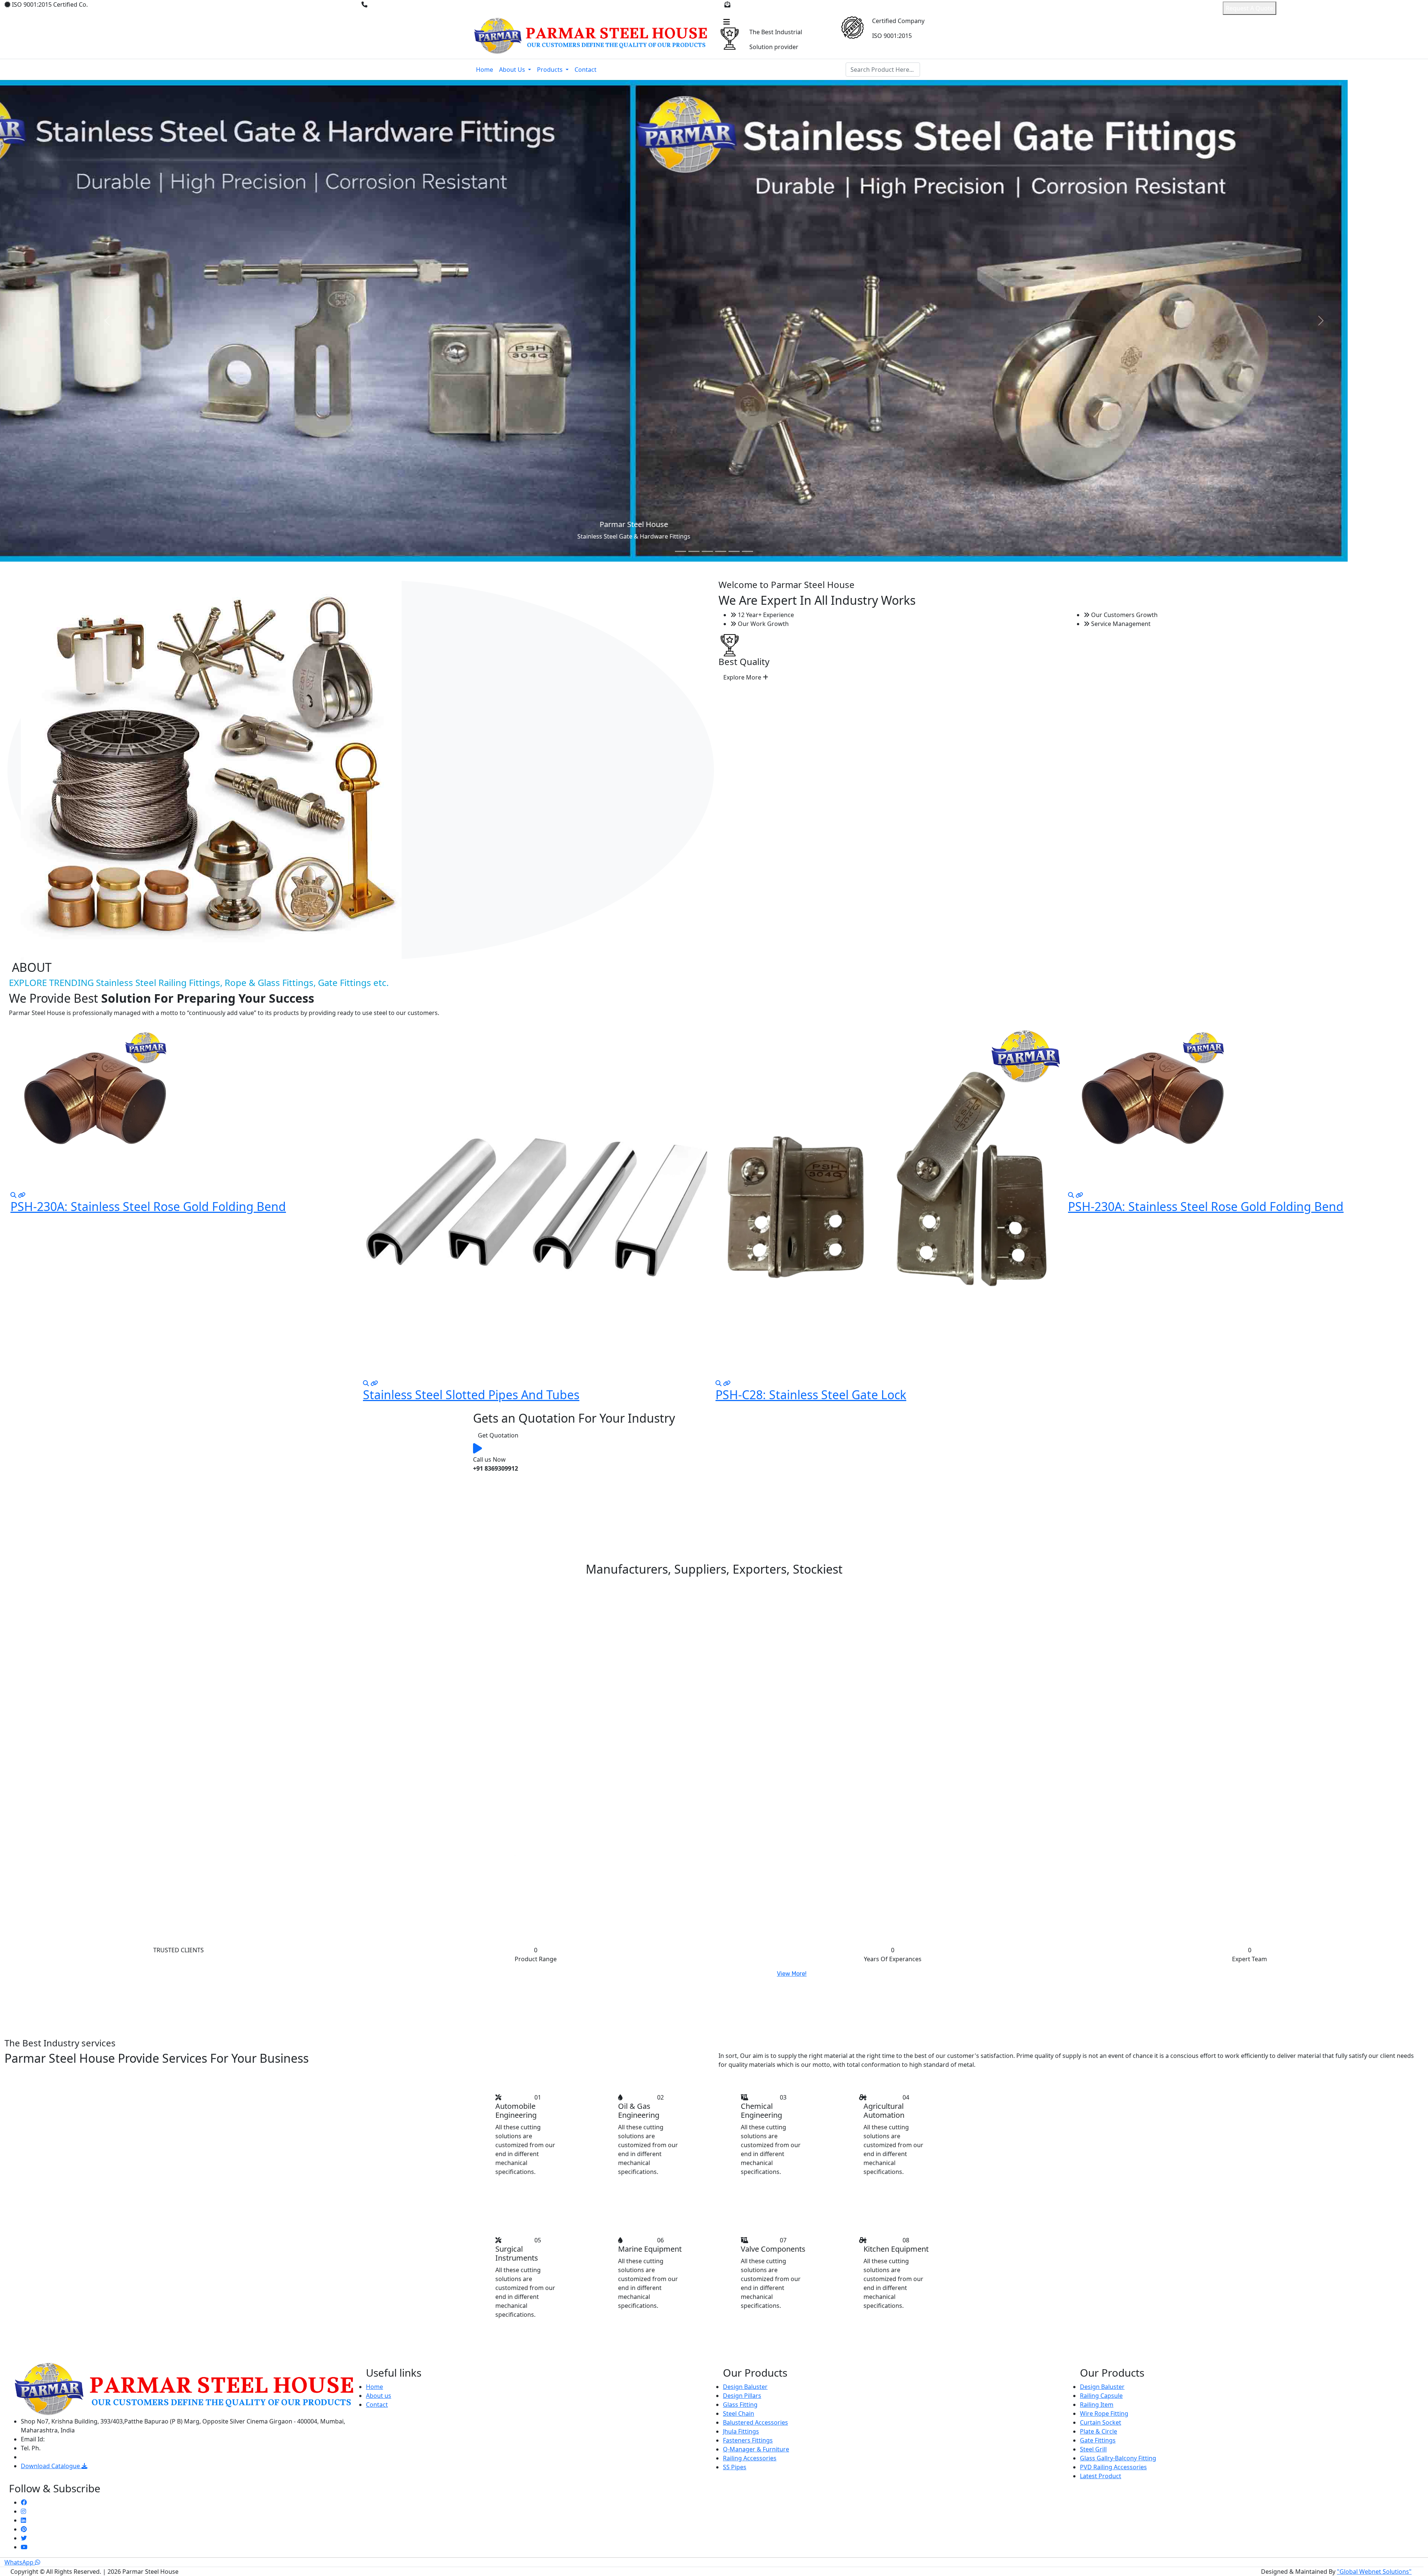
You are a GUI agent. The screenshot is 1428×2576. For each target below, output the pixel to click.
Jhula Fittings (741, 2431)
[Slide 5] (734, 551)
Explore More (743, 677)
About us (379, 2396)
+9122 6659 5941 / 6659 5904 (82, 2448)
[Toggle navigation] (727, 22)
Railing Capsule (1101, 2396)
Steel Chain (739, 2413)
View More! (792, 1974)
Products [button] (551, 70)
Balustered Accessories (755, 2422)
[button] (1104, 1026)
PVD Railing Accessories (1113, 2467)
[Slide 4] (721, 551)
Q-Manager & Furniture (756, 2449)
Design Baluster (745, 2387)
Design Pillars (742, 2396)
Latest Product (1101, 2476)
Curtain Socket (1101, 2422)
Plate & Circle (1099, 2431)
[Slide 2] (694, 551)
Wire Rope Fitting (1104, 2413)
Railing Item (1097, 2405)
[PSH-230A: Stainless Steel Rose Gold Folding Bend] (727, 1195)
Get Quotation (498, 1435)
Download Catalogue (51, 2466)
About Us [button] (513, 70)
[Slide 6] (747, 551)
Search (937, 70)
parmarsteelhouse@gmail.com (775, 4)
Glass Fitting (740, 2405)
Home (485, 70)
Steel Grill (1093, 2449)
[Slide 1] (681, 551)
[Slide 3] (707, 551)
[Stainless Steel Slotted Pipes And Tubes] (22, 1383)
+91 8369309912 (393, 4)
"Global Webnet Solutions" (1374, 2572)
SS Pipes (735, 2467)
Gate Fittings (1098, 2440)
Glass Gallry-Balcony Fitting (1118, 2458)
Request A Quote (1249, 8)
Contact (586, 70)
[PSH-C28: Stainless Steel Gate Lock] (374, 1383)
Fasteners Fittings (748, 2440)
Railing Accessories (750, 2458)
